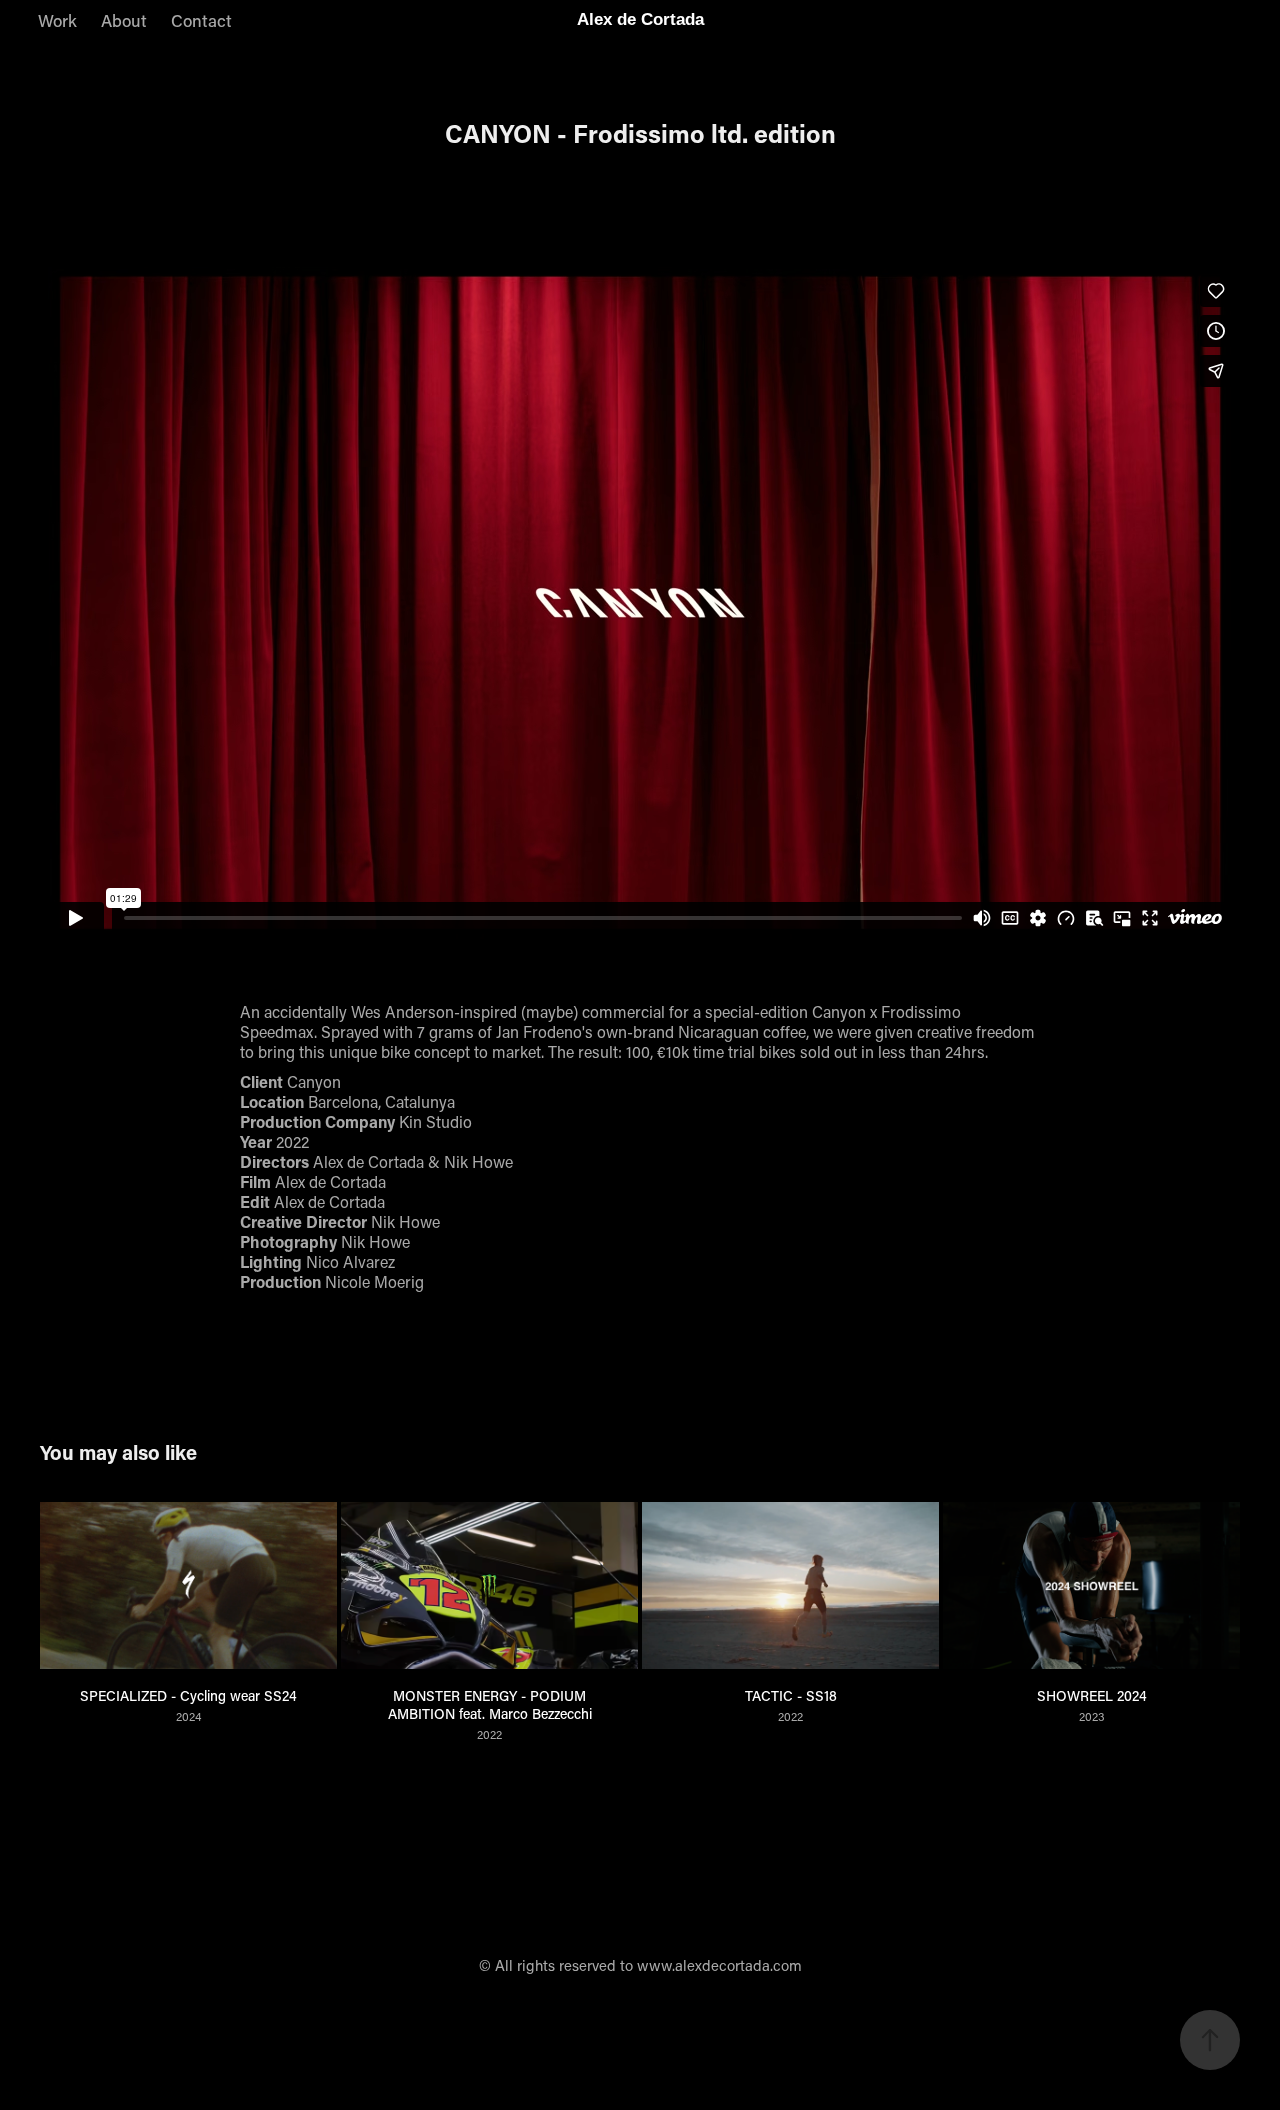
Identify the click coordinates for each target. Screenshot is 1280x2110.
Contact (201, 20)
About (124, 20)
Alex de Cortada (640, 19)
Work (57, 20)
